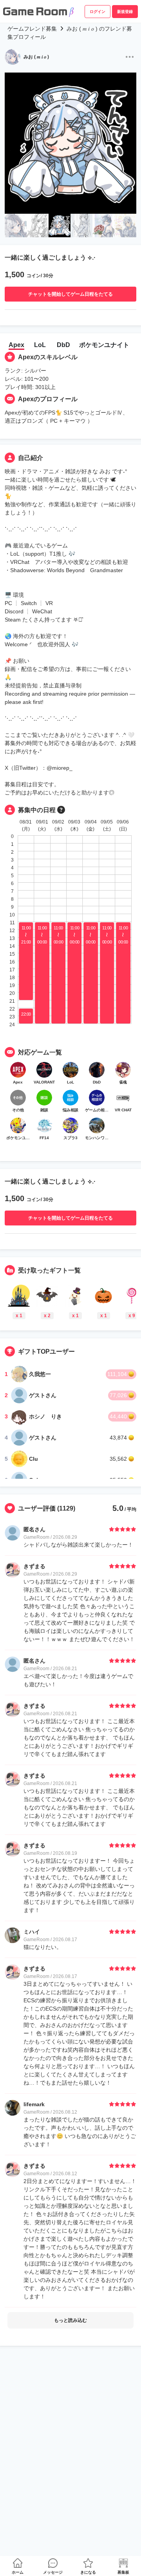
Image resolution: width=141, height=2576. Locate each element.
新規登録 (125, 12)
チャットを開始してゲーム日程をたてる (70, 294)
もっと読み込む (70, 2320)
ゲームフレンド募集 (32, 29)
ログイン (98, 12)
